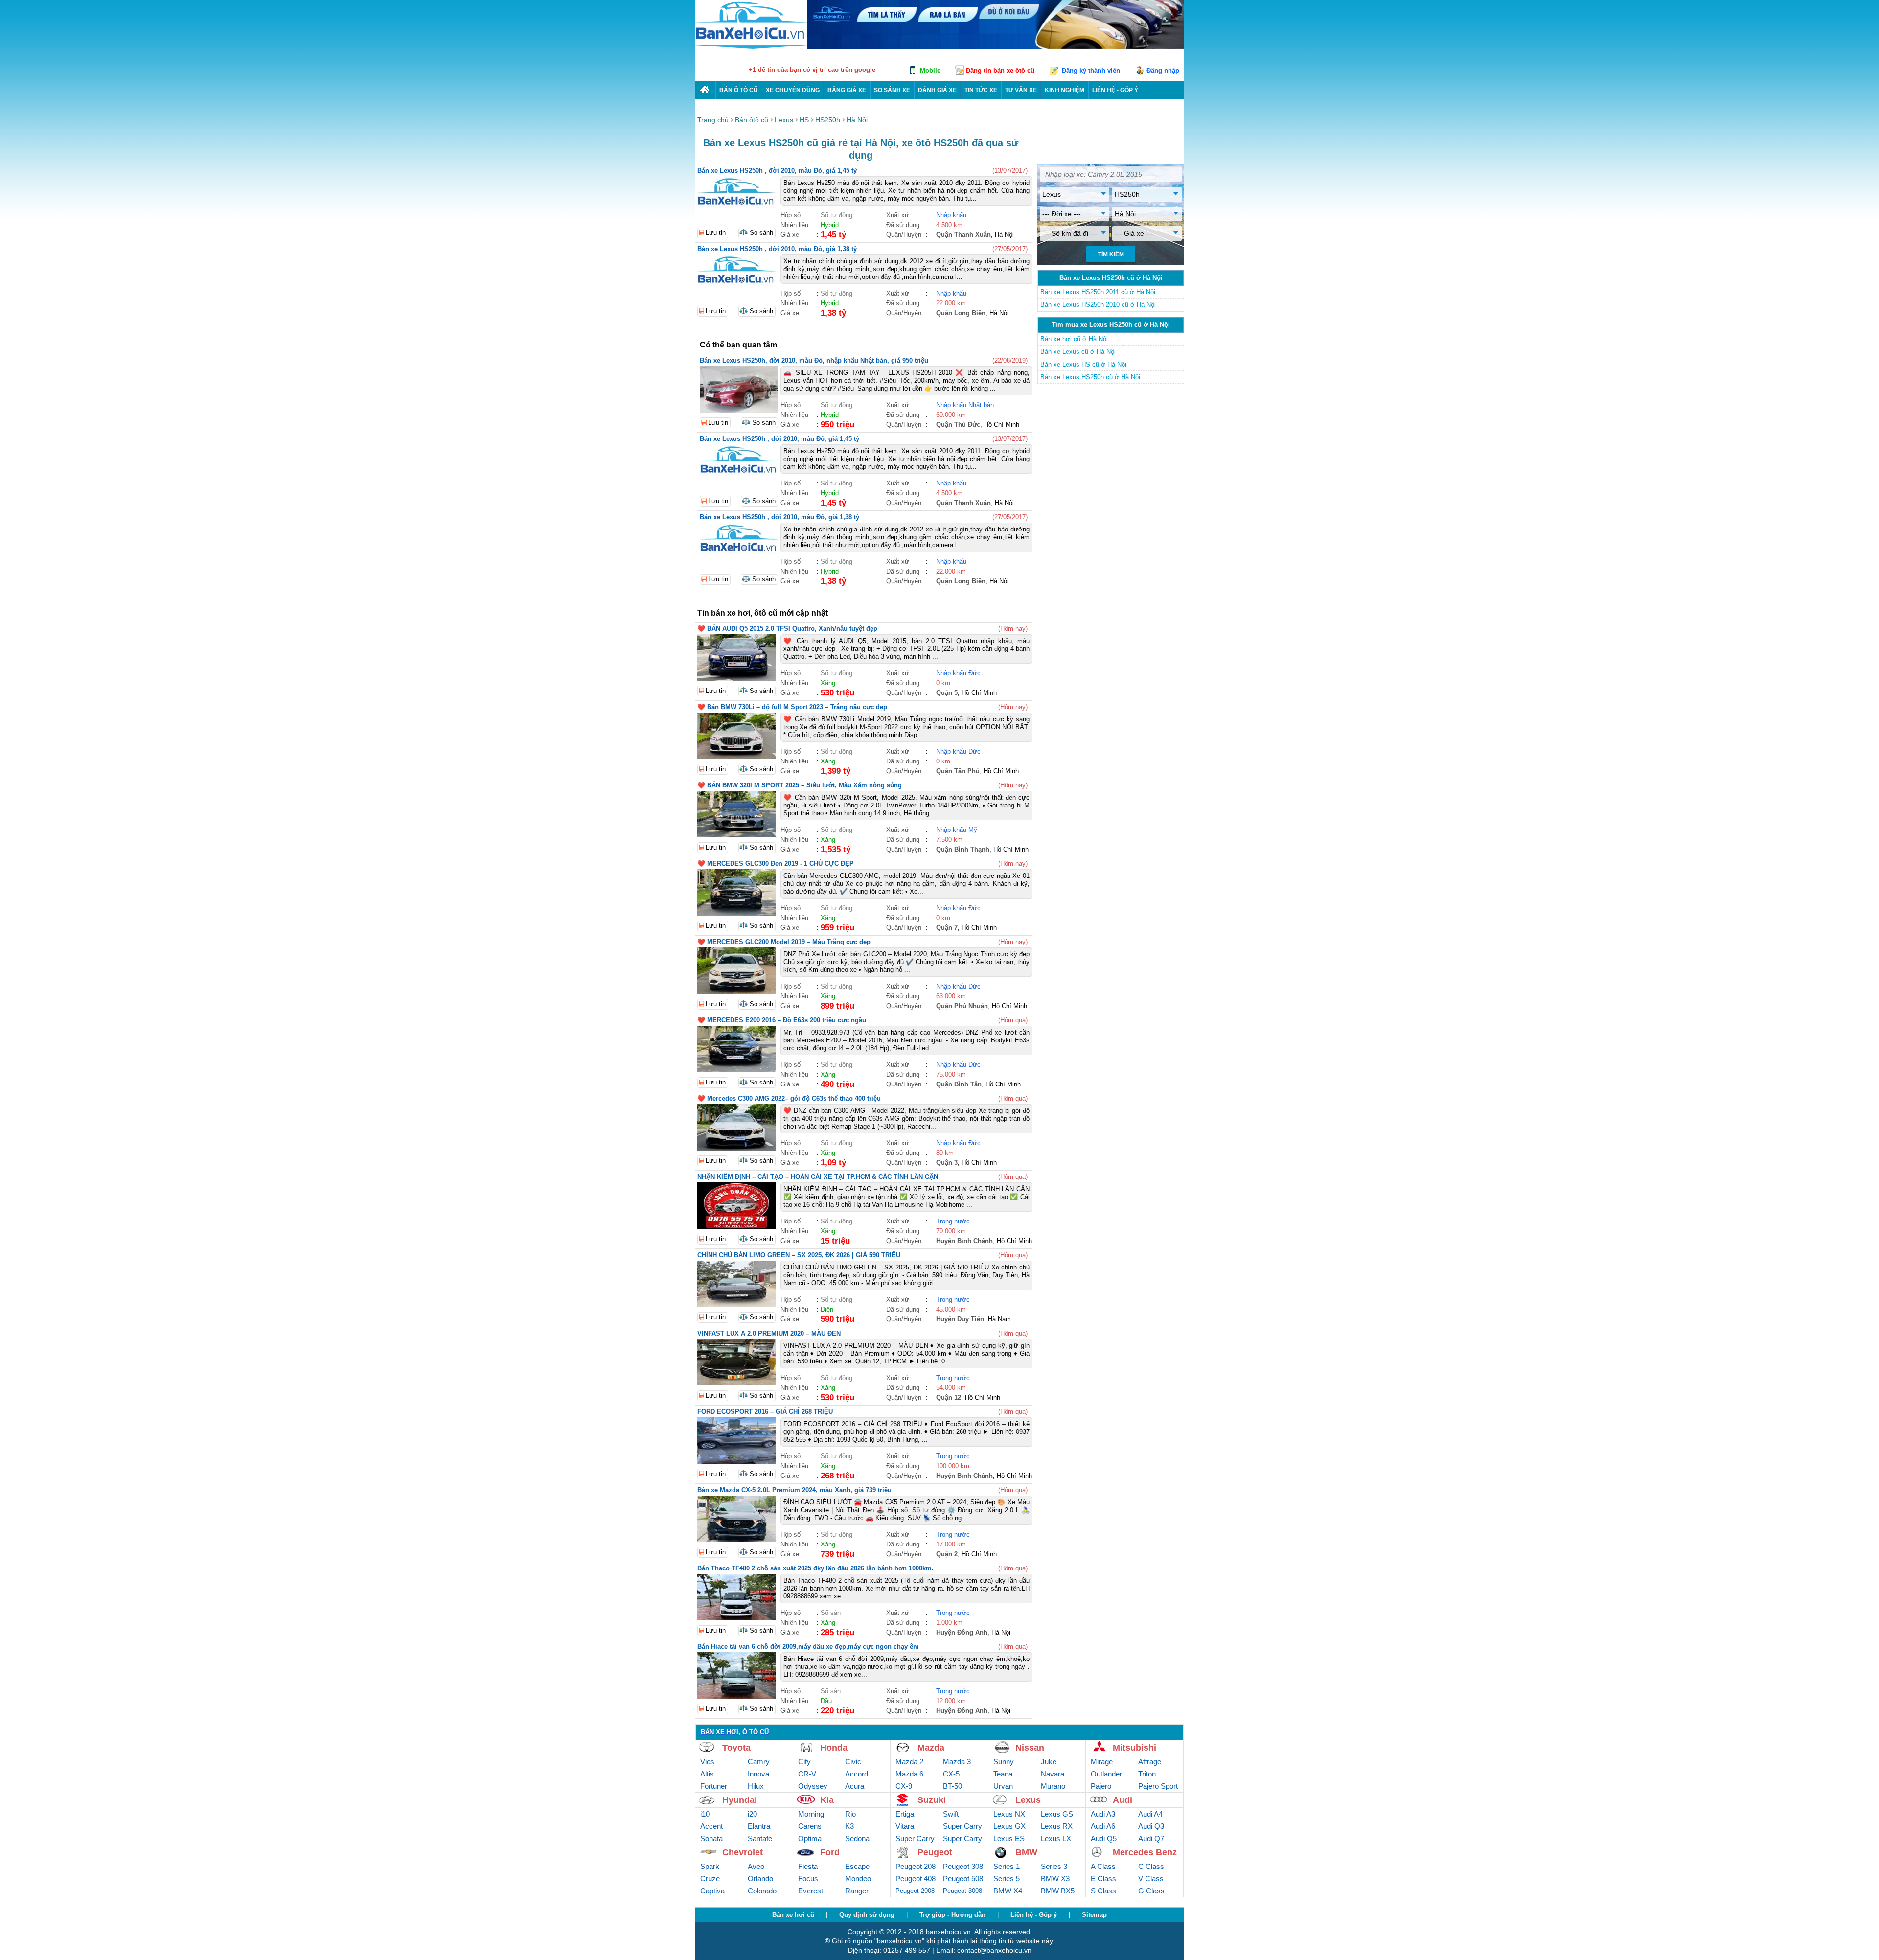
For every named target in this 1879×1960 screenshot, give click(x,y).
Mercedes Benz (1145, 1852)
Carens (810, 1826)
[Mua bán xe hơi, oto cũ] (705, 90)
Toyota (736, 1748)
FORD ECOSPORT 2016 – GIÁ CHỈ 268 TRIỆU (765, 1412)
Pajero (1101, 1786)
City (804, 1762)
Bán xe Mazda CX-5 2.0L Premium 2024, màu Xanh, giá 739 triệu (794, 1490)
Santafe (760, 1838)
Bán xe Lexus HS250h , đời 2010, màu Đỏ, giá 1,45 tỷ (777, 171)
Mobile (930, 71)
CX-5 (951, 1774)
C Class (1151, 1866)
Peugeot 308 (963, 1866)
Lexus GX (1009, 1826)
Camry (759, 1762)
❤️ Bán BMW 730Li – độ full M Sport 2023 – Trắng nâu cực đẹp (792, 707)
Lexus (1028, 1800)
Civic (853, 1762)
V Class (1151, 1879)
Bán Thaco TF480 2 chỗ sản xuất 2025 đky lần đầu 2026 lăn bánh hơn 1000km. (815, 1568)
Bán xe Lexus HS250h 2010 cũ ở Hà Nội (1098, 305)
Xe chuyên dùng (793, 90)
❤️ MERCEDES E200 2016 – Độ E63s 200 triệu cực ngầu (782, 1020)
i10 (705, 1814)
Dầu (826, 1701)
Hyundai (740, 1800)
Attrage (1150, 1762)
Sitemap (1094, 1915)
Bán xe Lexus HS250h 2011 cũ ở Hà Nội (1098, 292)
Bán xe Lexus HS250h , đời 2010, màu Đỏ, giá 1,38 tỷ (777, 249)
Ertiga (905, 1814)
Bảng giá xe (847, 90)
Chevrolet (743, 1852)
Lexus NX (1009, 1814)
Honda (834, 1748)
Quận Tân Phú (958, 771)
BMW (1026, 1852)
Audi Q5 (1104, 1838)
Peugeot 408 (916, 1879)
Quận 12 (949, 1397)
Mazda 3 (957, 1762)
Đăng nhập (1163, 71)
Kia (827, 1800)
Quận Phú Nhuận (962, 1006)
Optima (810, 1838)
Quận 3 (947, 1163)
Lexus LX (1056, 1838)
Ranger (857, 1891)
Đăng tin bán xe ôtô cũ (1000, 71)
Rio (850, 1814)
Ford (830, 1852)
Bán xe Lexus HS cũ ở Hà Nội (1083, 364)
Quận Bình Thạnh (963, 849)
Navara (1053, 1774)
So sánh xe (892, 90)
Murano (1053, 1786)
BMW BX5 (1058, 1891)
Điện (827, 1309)
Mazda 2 (909, 1762)
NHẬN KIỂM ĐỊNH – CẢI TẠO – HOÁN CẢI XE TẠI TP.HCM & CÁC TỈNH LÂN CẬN (818, 1177)
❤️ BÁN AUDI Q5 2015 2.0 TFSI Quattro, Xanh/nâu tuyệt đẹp (787, 629)
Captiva (712, 1891)
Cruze (710, 1879)
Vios (707, 1762)
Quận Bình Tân (959, 1084)
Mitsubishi (1134, 1748)
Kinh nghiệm (1065, 90)
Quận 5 (947, 693)
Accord (857, 1774)
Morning (811, 1814)
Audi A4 (1150, 1814)
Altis (707, 1774)
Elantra (759, 1826)
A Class (1103, 1866)
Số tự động (836, 215)
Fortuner (714, 1786)
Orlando (760, 1879)
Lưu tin (716, 233)
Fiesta (808, 1866)
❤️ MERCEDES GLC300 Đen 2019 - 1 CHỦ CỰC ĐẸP (776, 864)
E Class (1103, 1879)
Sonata (711, 1838)
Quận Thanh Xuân (963, 235)
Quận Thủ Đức (958, 425)
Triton (1147, 1774)
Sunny (1004, 1762)
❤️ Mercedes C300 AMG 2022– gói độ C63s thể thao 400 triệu (789, 1098)
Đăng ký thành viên (1091, 71)
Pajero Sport (1158, 1786)
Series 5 (1007, 1879)
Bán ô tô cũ (739, 90)
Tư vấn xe (1021, 90)
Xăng (828, 683)
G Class (1151, 1891)
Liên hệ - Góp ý (1034, 1915)
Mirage (1102, 1762)
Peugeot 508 (963, 1879)
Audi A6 (1103, 1826)
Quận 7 (947, 928)
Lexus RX (1057, 1826)
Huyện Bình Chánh (964, 1241)
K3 (849, 1826)
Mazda (931, 1748)
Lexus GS (1057, 1814)
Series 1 (1007, 1866)
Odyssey (813, 1786)
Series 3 (1054, 1866)
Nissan (1030, 1748)
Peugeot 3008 (962, 1891)
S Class (1103, 1891)
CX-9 (904, 1786)
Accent (711, 1826)
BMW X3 (1055, 1879)
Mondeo (858, 1879)
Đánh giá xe (937, 90)
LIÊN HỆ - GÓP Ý (1115, 90)
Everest (811, 1891)
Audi (1123, 1800)
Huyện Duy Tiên (960, 1319)
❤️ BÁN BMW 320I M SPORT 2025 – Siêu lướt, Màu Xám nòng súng (800, 785)
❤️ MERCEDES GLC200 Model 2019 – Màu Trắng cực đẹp (784, 942)
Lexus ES (1009, 1838)
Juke (1049, 1762)
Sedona (857, 1838)
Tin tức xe (981, 90)
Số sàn (831, 1613)
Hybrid (830, 225)
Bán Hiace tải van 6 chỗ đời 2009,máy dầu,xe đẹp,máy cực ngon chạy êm (808, 1647)
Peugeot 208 (916, 1866)
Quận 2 (947, 1554)
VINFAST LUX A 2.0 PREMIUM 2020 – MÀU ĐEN (769, 1333)
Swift (951, 1814)
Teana (1003, 1774)
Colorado (762, 1891)
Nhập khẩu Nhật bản (965, 405)
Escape (857, 1866)
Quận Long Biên (961, 313)
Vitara (905, 1826)
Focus (808, 1879)
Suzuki (932, 1800)
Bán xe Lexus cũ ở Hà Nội (1078, 352)
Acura (855, 1786)
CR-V (807, 1774)
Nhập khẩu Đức (958, 673)
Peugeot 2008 (915, 1891)
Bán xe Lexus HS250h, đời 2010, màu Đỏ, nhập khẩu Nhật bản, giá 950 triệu (814, 360)
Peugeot (935, 1852)
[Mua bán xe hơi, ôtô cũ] (751, 48)
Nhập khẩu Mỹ (957, 830)
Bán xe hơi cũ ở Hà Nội (1074, 339)
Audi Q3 (1151, 1826)
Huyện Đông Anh (962, 1632)
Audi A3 (1103, 1814)
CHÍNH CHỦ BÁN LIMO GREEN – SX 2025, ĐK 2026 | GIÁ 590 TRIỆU (799, 1255)
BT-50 (952, 1786)
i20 (752, 1814)
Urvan (1003, 1786)
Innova (758, 1774)
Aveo (756, 1866)
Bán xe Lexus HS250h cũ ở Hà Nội (1090, 377)
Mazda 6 (909, 1774)
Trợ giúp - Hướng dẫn (952, 1915)
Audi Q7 (1151, 1838)
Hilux (756, 1786)
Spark (710, 1866)
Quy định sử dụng (867, 1915)
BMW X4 (1008, 1891)
